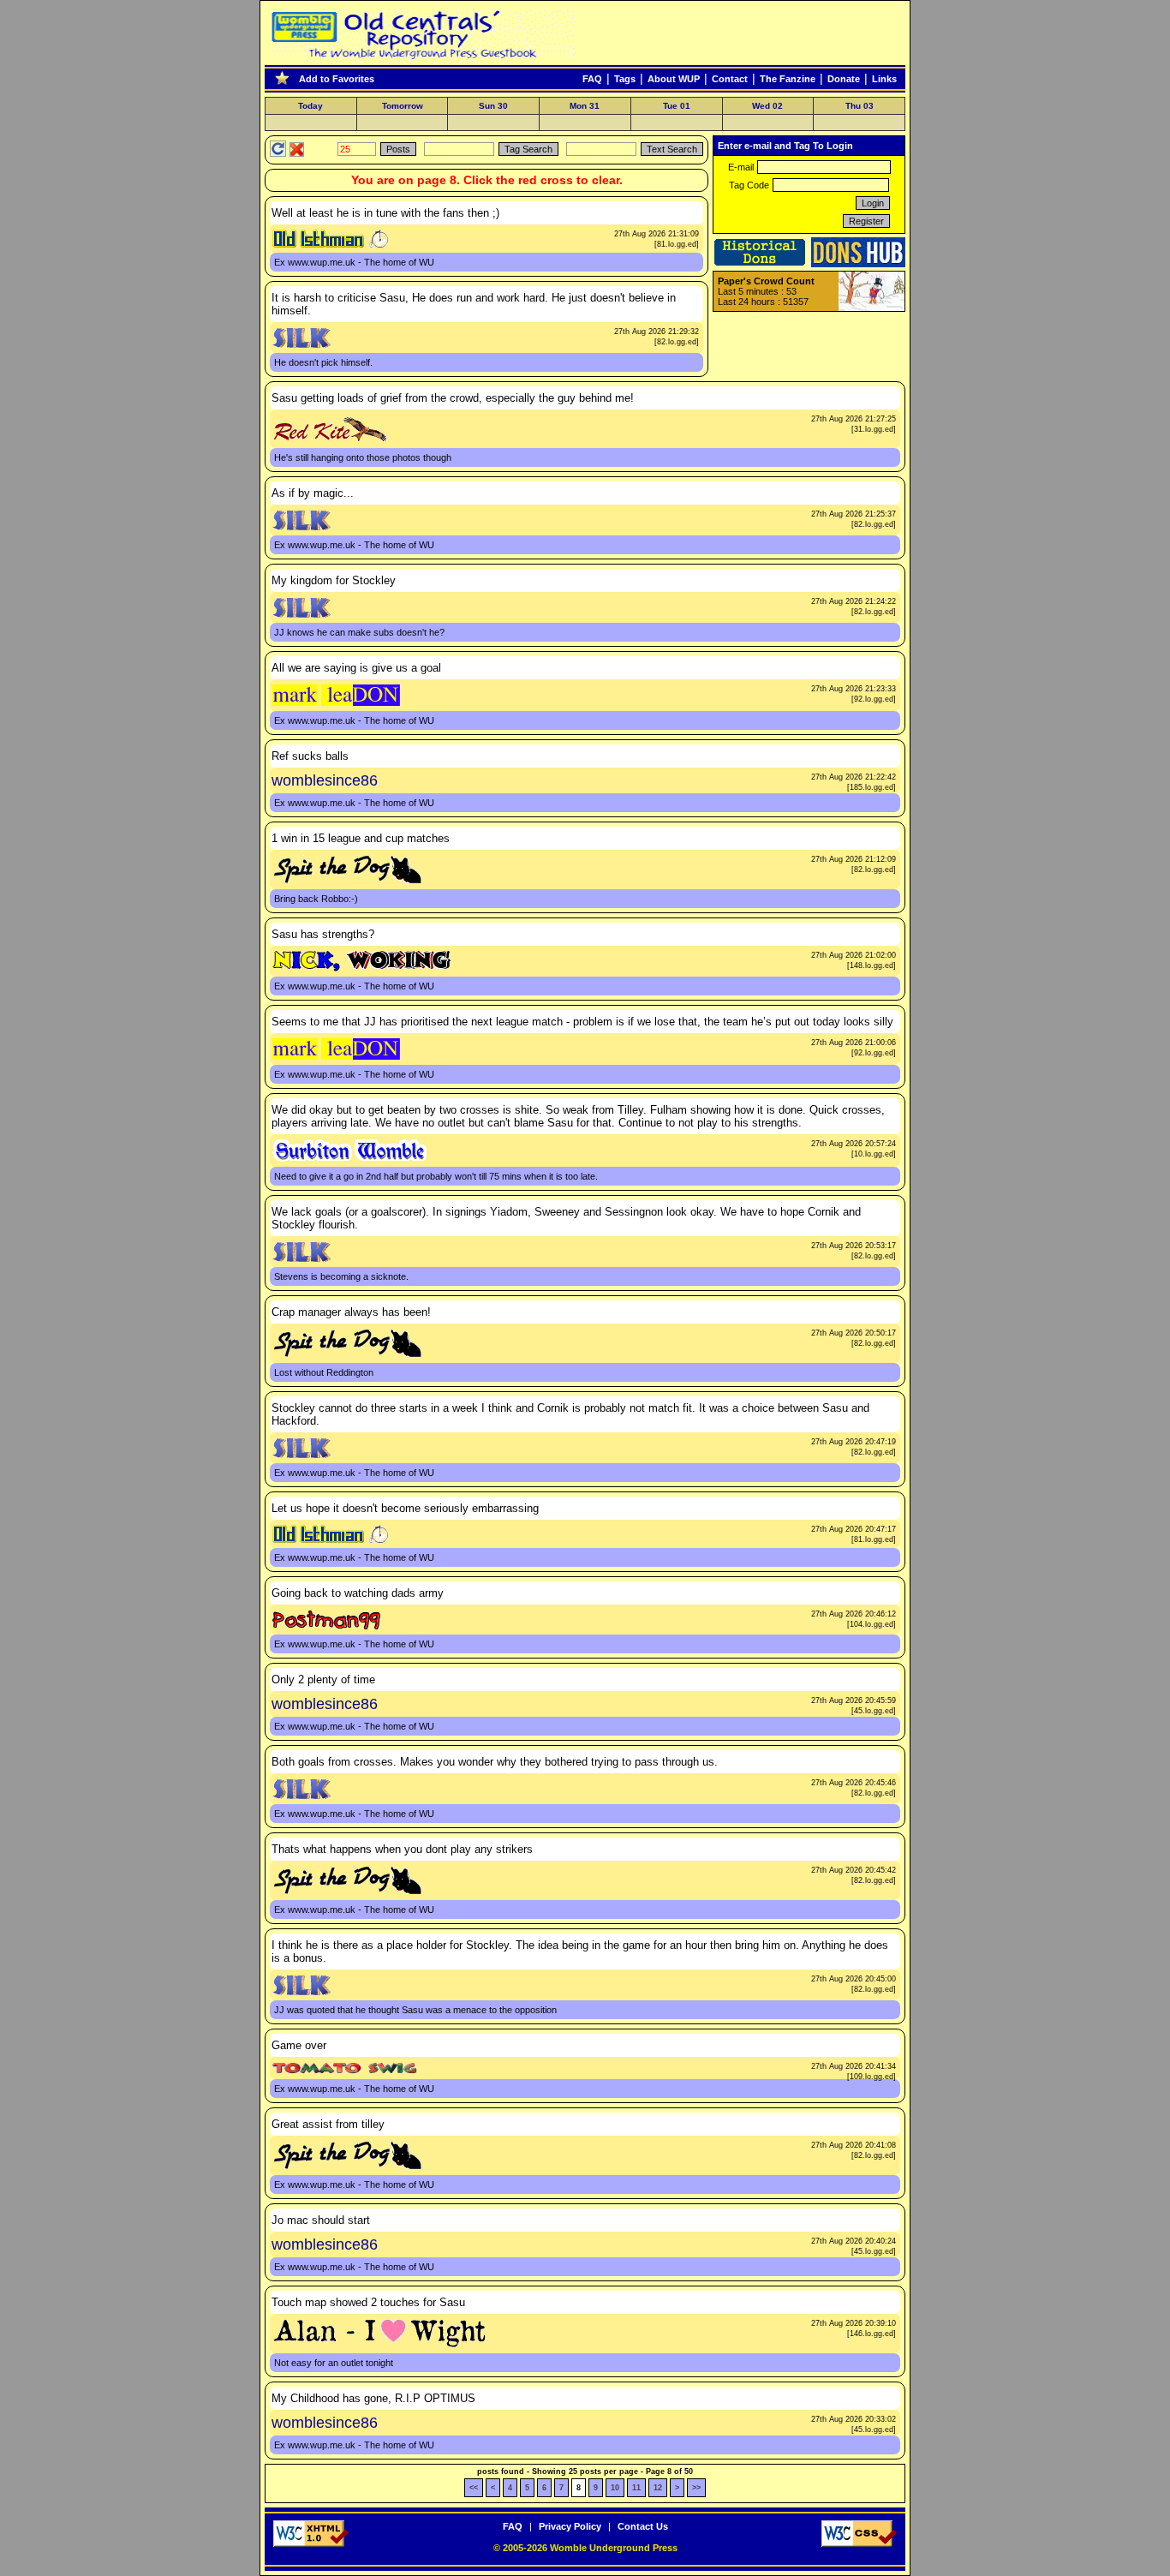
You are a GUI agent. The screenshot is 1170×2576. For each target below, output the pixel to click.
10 (615, 2488)
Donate (844, 79)
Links (884, 79)
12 (658, 2488)
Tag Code (749, 185)
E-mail (741, 167)
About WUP (674, 79)
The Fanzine (788, 79)
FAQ (592, 79)
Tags (625, 79)
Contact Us (643, 2526)
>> (696, 2488)
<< (474, 2488)
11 (636, 2488)
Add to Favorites (337, 79)
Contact (730, 79)
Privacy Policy (570, 2526)
